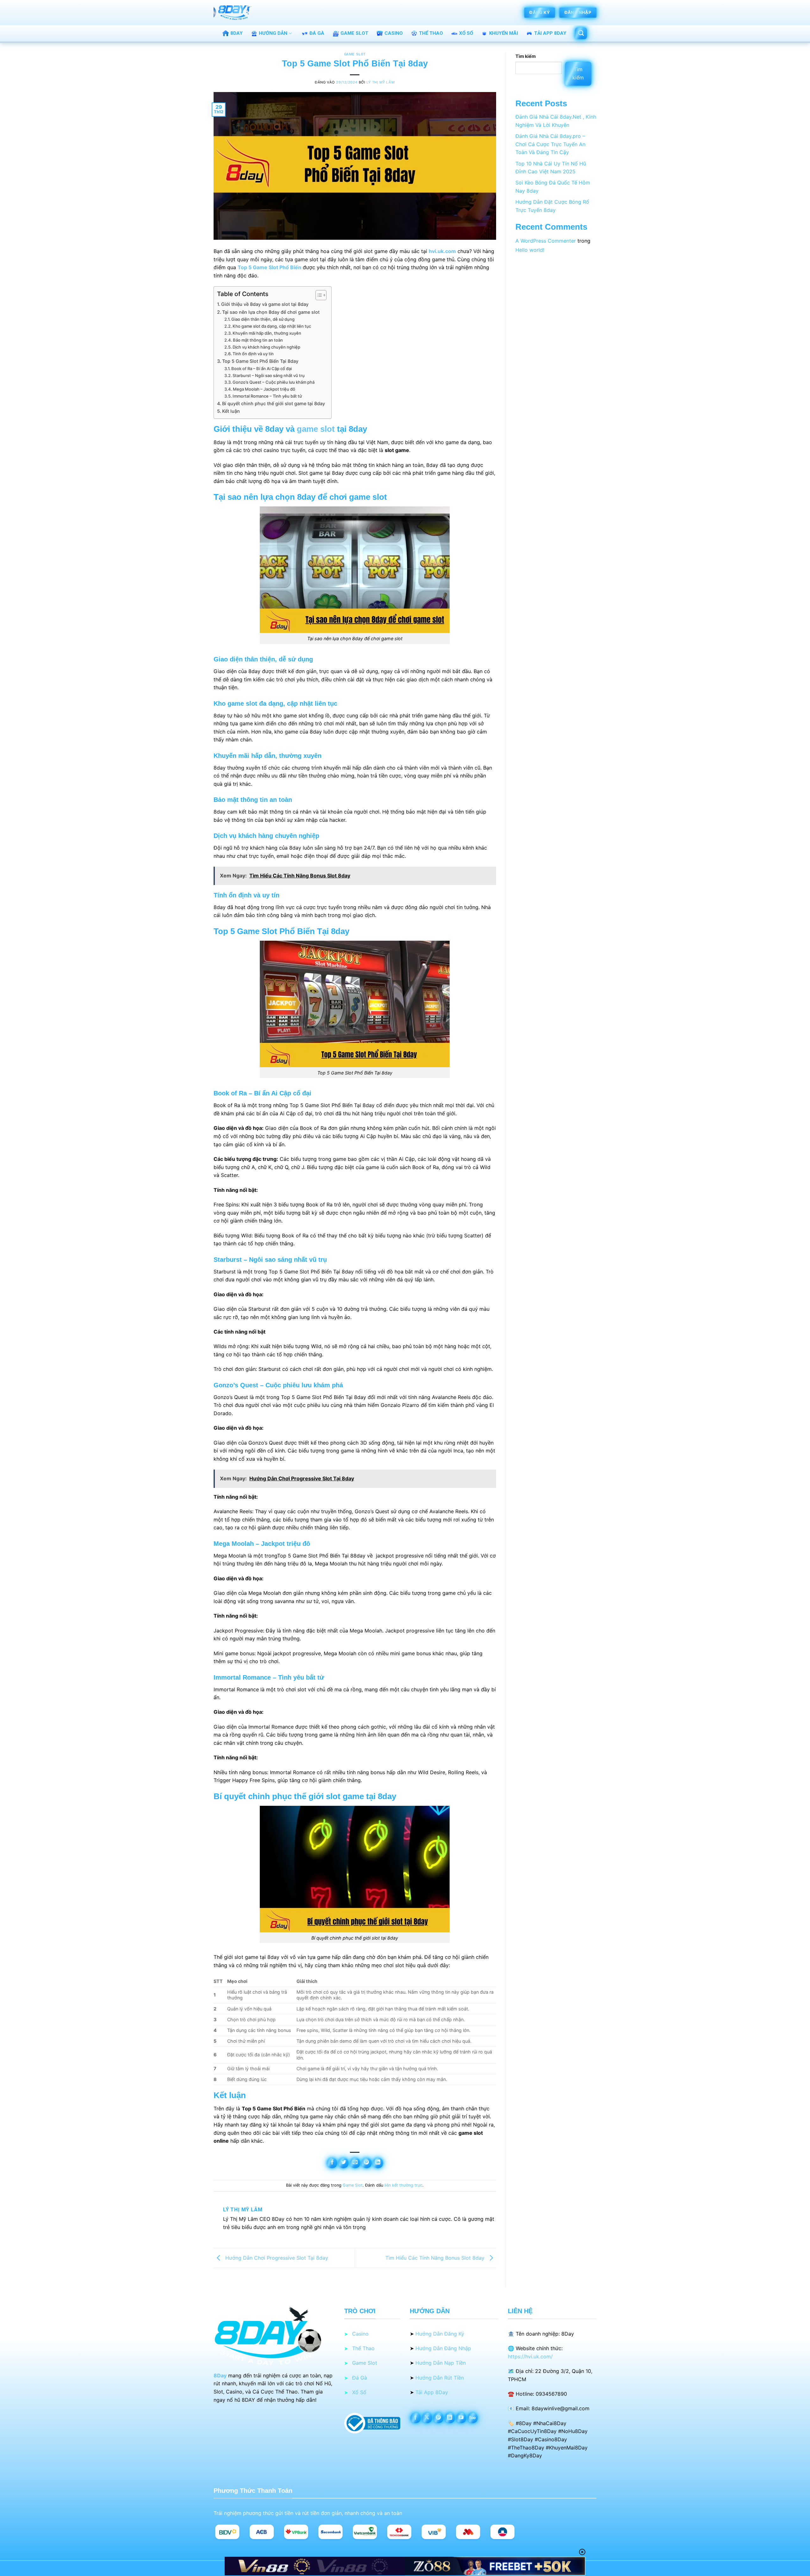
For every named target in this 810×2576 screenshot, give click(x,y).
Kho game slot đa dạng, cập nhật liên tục (272, 326)
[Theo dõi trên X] (427, 2418)
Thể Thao (431, 33)
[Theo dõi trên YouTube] (461, 2418)
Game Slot (354, 33)
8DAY (237, 33)
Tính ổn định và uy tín (253, 354)
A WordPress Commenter (546, 241)
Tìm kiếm (526, 56)
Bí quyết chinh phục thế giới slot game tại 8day (274, 403)
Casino (394, 33)
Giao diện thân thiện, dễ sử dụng (263, 319)
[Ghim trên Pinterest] (367, 2163)
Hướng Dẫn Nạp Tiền (441, 2363)
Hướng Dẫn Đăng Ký (440, 2334)
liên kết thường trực (403, 2185)
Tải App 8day (550, 33)
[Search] (581, 34)
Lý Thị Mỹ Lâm (380, 82)
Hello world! (530, 250)
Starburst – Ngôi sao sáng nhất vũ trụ (269, 375)
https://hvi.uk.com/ (530, 2356)
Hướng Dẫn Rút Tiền (440, 2378)
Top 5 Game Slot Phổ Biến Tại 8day (260, 361)
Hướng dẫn (273, 33)
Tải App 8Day (432, 2392)
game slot (316, 429)
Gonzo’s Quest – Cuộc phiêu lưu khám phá (274, 382)
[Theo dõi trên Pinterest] (438, 2418)
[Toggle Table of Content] (318, 295)
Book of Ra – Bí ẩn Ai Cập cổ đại (262, 368)
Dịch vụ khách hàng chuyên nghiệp (266, 347)
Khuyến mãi (504, 33)
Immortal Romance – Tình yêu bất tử (267, 396)
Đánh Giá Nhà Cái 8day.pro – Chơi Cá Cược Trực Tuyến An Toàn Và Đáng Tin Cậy (550, 144)
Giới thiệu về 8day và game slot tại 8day (265, 304)
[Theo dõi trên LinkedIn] (450, 2418)
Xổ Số (466, 33)
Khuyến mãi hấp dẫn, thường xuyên (267, 333)
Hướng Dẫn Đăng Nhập (443, 2348)
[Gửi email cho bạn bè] (355, 2163)
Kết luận (231, 411)
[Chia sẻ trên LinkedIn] (378, 2163)
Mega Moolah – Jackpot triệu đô (264, 389)
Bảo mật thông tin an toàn (258, 340)
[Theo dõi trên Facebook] (416, 2418)
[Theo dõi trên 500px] (473, 2418)
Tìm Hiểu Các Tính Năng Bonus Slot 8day (436, 2257)
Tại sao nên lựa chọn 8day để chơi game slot (271, 312)
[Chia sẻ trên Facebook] (332, 2163)
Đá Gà (317, 33)
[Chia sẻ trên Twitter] (343, 2163)
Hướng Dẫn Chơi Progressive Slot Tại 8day (276, 2257)
